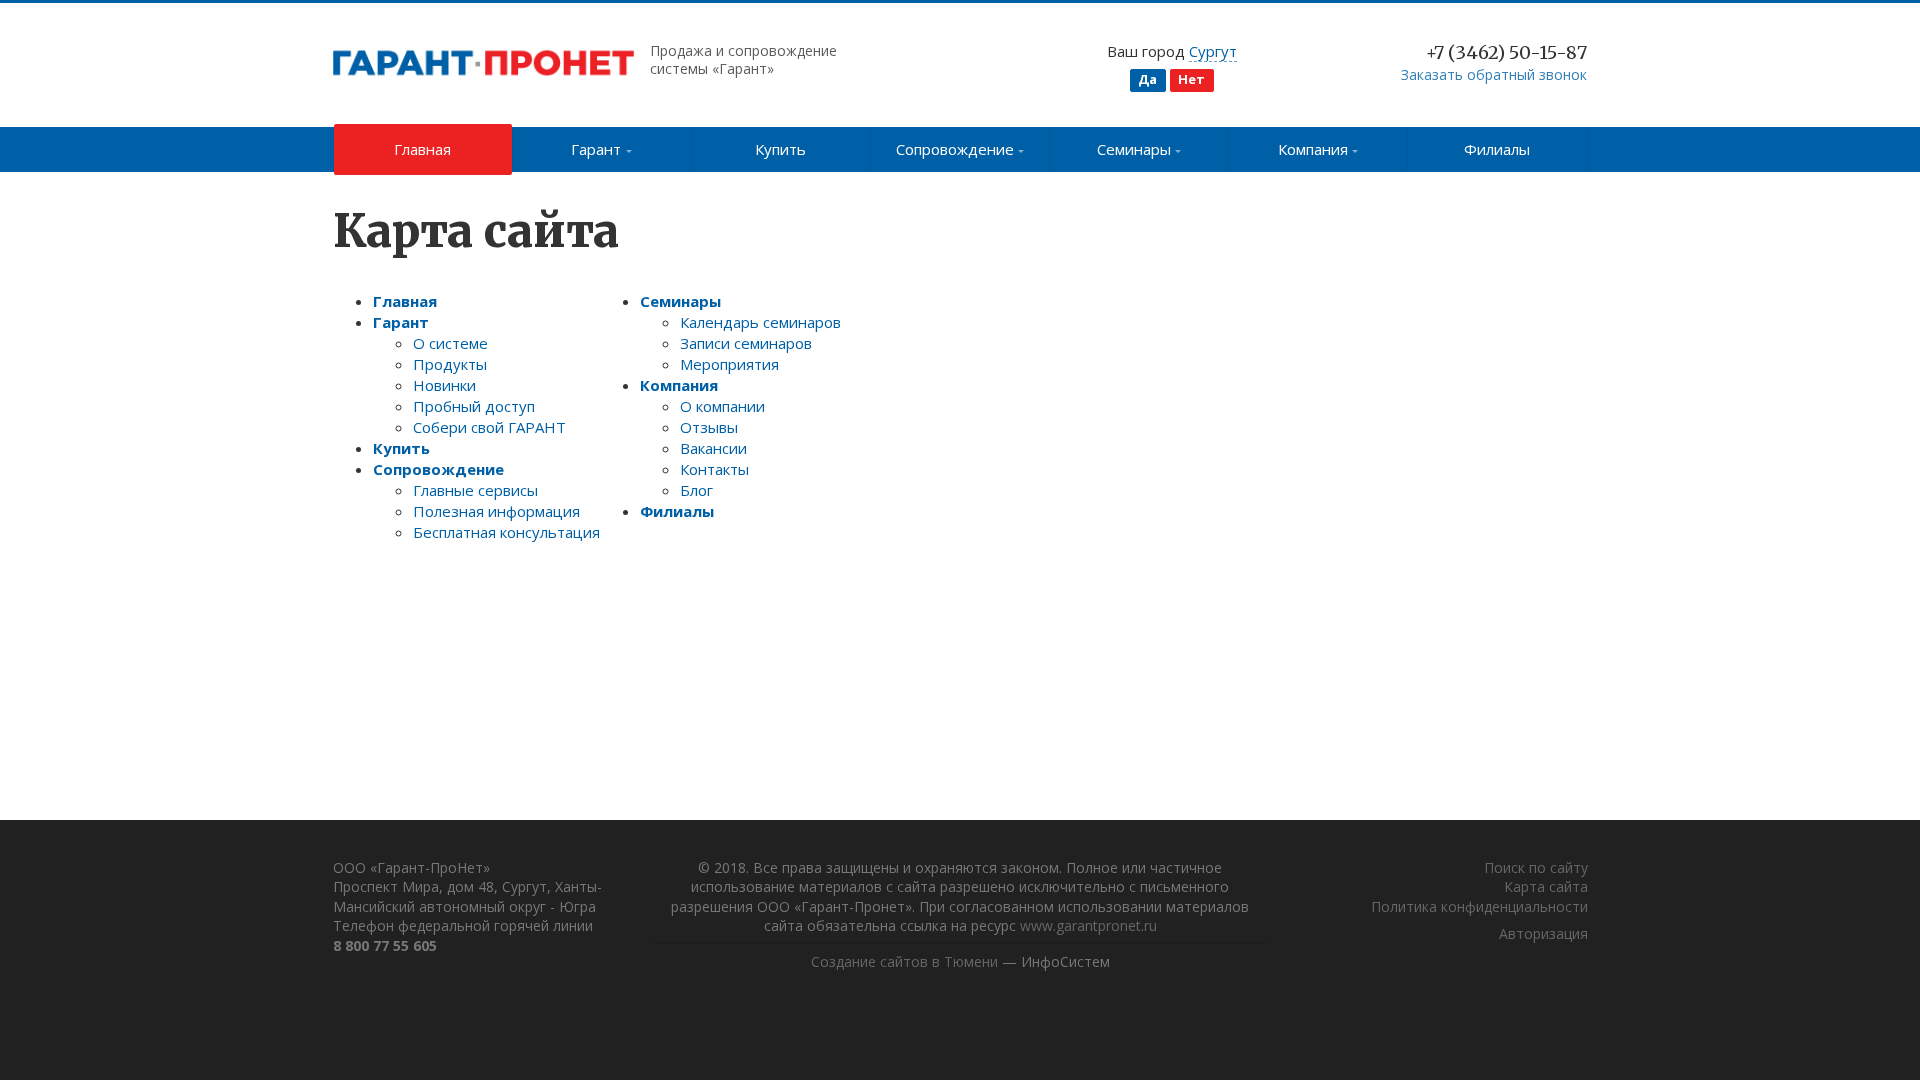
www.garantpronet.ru (1088, 925)
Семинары (1134, 149)
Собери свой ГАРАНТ (489, 427)
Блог (696, 490)
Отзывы (709, 427)
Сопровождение (955, 149)
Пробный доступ (474, 406)
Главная (422, 149)
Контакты (714, 469)
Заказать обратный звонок (1494, 74)
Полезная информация (496, 511)
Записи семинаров (746, 343)
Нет (1191, 79)
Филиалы (1497, 149)
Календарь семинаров (760, 322)
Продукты (450, 364)
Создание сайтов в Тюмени (904, 961)
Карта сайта (1546, 886)
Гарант (596, 149)
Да (1147, 79)
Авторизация (1543, 933)
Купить (780, 149)
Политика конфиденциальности (1479, 906)
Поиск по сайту (1536, 867)
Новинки (444, 385)
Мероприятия (729, 364)
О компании (722, 406)
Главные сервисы (475, 490)
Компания (1313, 149)
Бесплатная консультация (506, 532)
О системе (450, 343)
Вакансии (713, 448)
